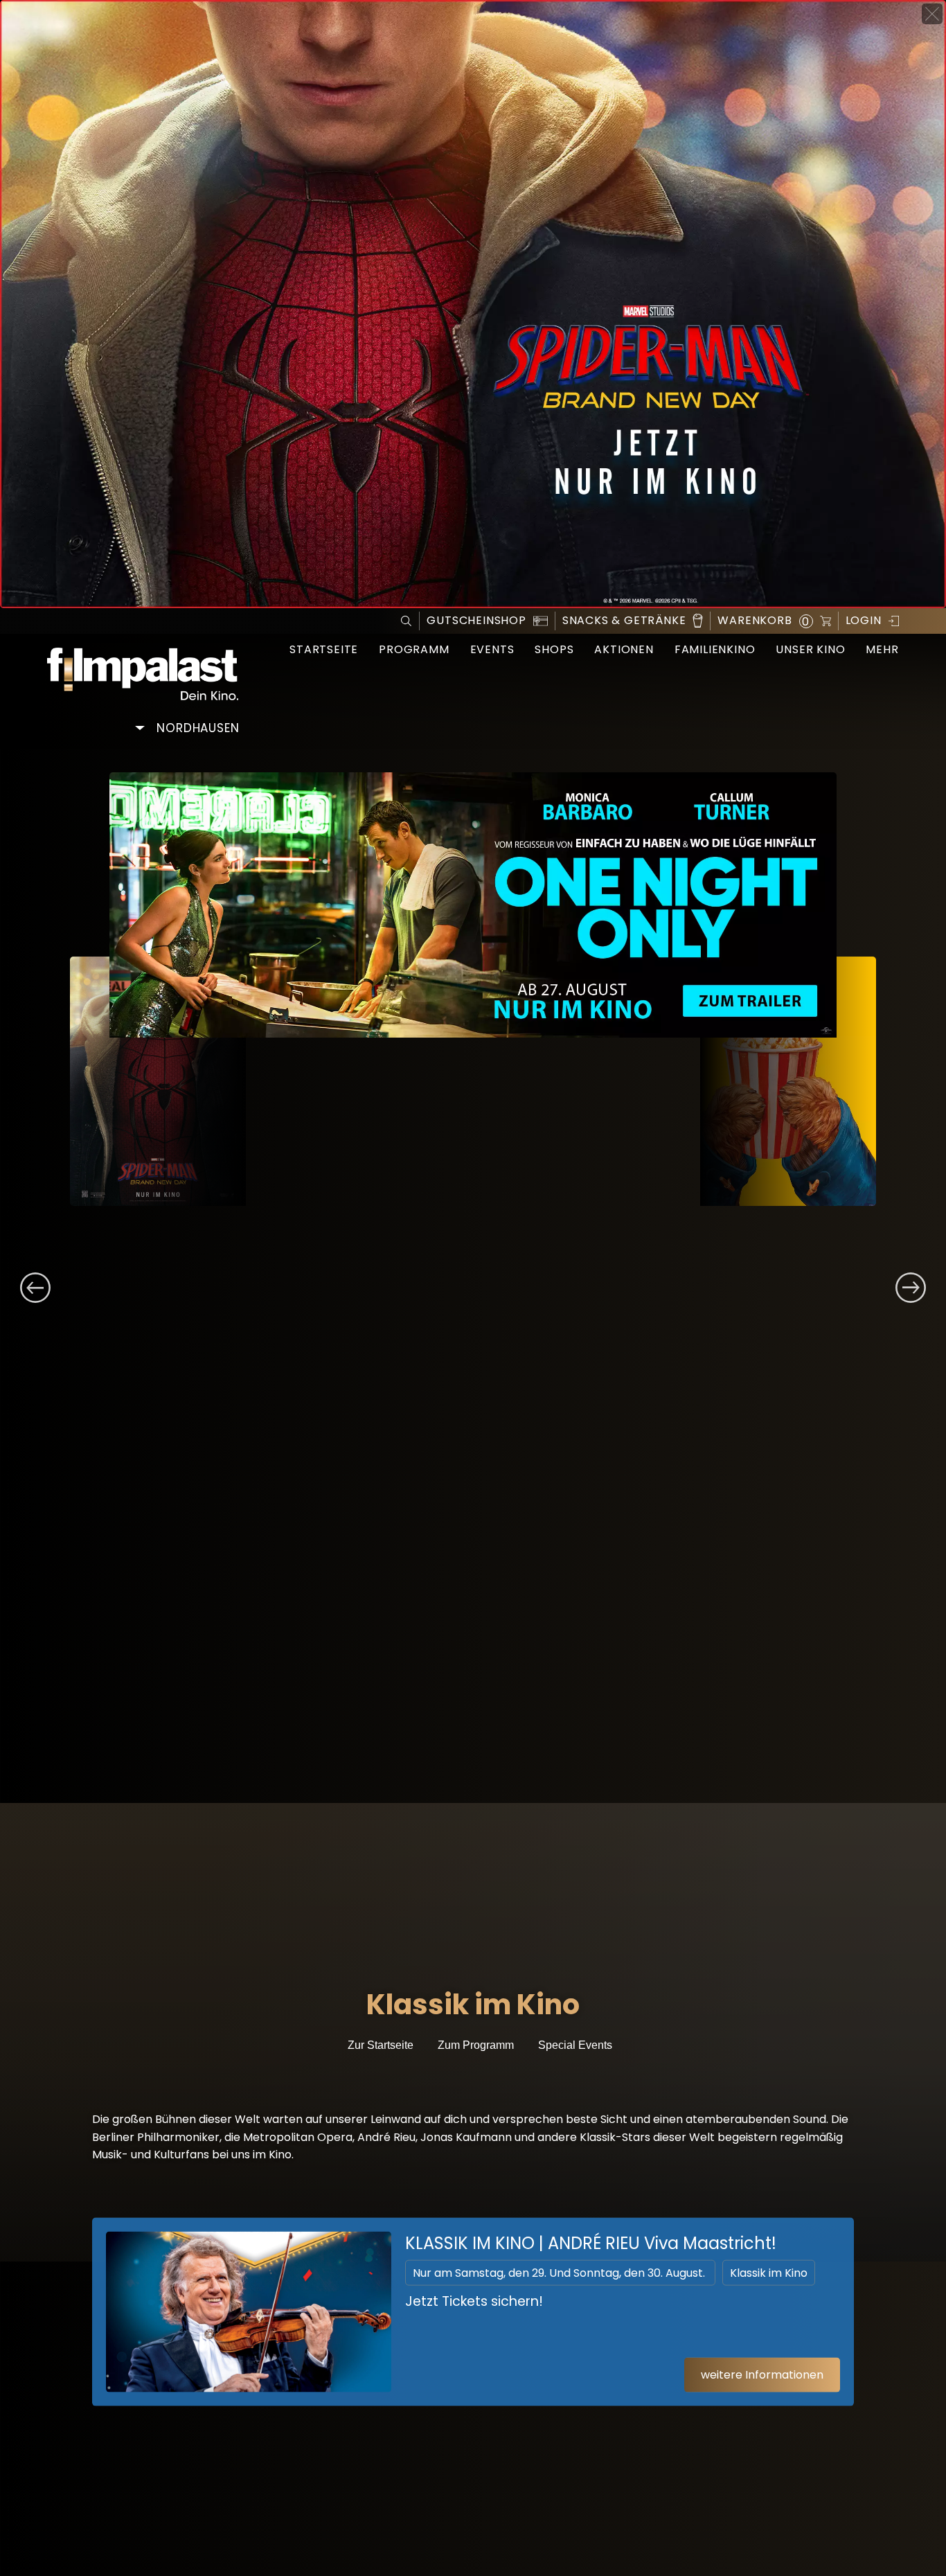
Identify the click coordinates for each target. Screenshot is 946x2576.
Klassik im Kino (769, 2272)
